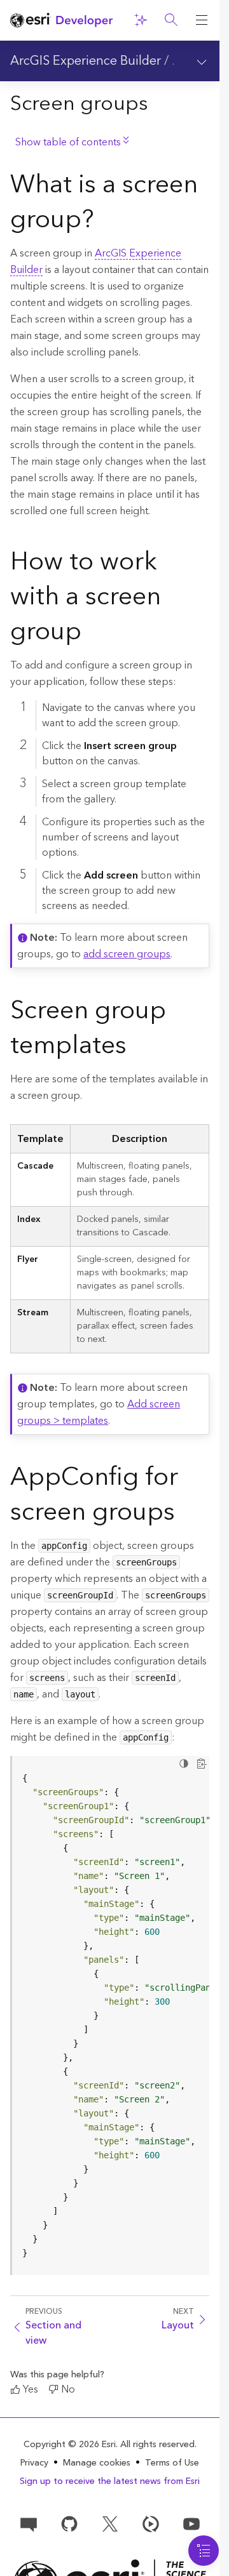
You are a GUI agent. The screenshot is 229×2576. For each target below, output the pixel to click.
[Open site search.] (171, 20)
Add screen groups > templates (99, 1412)
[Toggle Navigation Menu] (204, 2551)
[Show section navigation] (202, 61)
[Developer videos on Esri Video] (151, 2523)
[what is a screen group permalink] (104, 222)
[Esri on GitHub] (69, 2523)
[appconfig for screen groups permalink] (185, 1515)
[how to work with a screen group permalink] (92, 634)
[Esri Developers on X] (110, 2523)
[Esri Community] (29, 2523)
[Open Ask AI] (141, 20)
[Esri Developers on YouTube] (191, 2523)
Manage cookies (97, 2463)
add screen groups (127, 954)
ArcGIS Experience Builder (86, 61)
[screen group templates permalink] (137, 1048)
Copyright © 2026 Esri (70, 2445)
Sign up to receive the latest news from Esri (110, 2481)
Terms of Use (172, 2463)
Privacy (34, 2463)
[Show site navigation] (202, 20)
